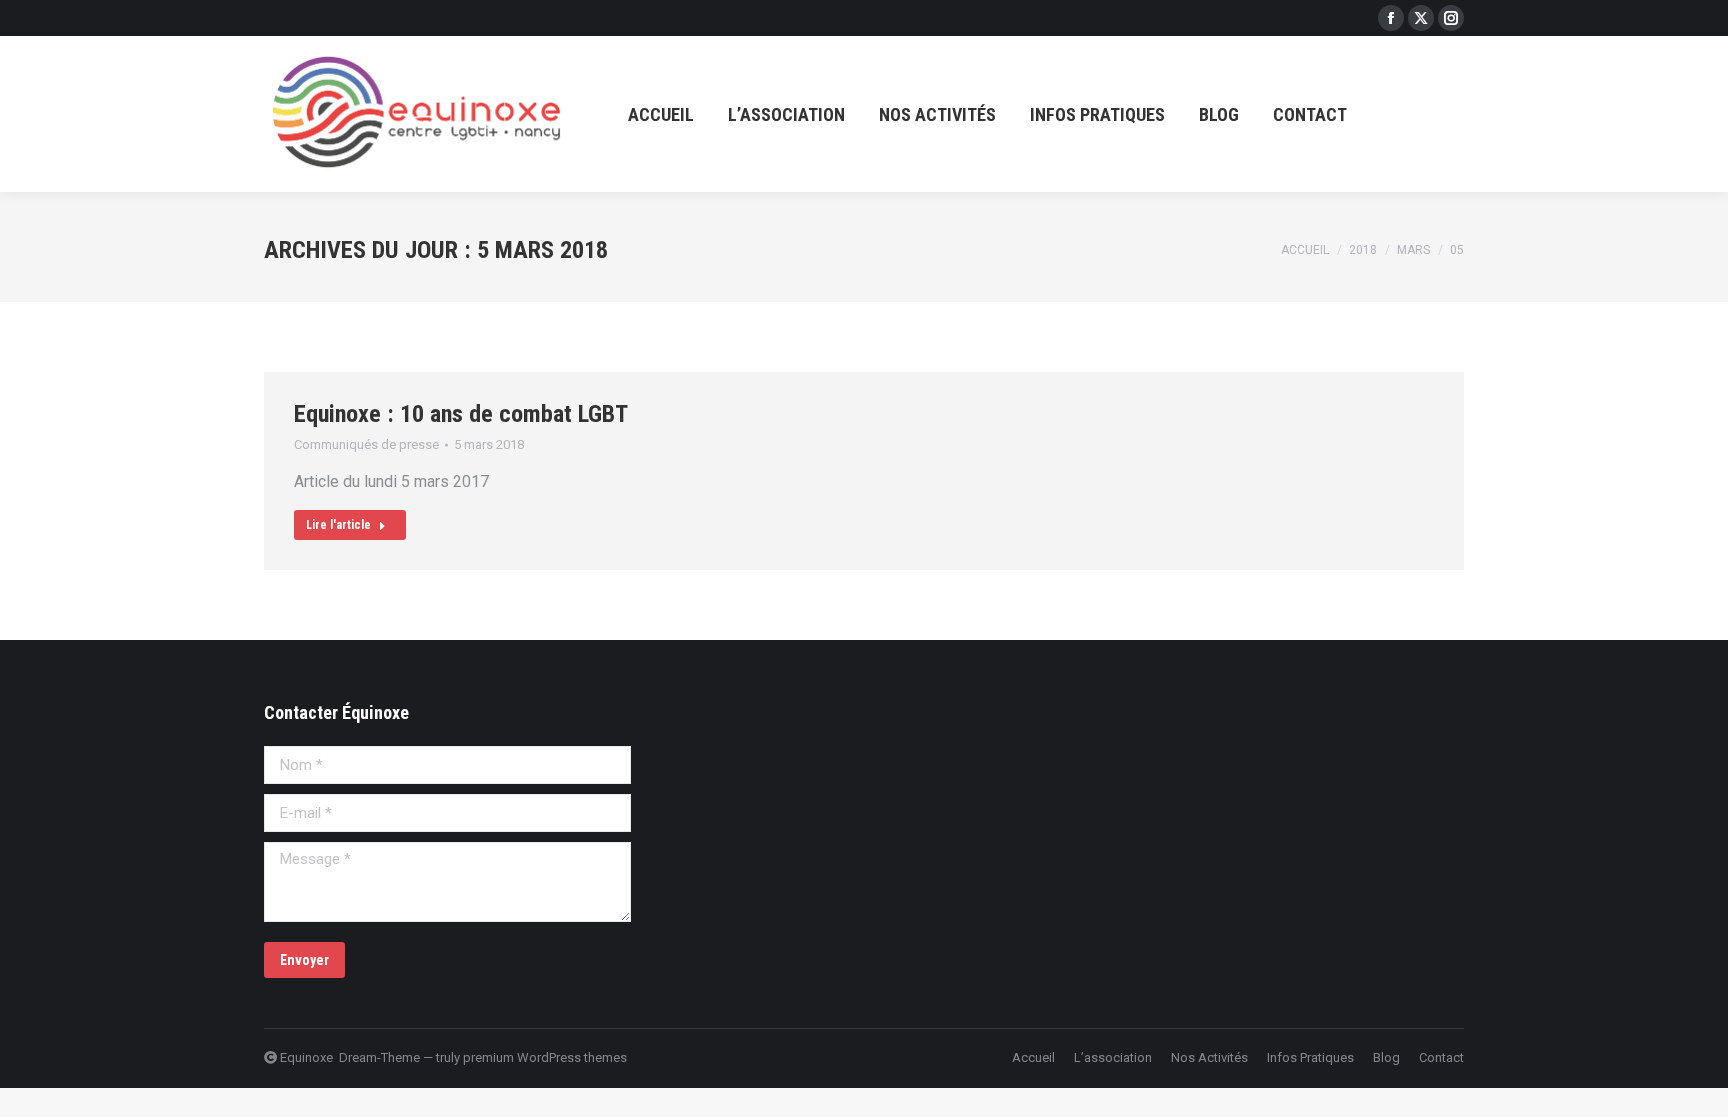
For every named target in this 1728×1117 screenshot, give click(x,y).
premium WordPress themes (545, 1057)
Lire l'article (338, 525)
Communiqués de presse (366, 444)
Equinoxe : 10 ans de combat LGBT (461, 414)
